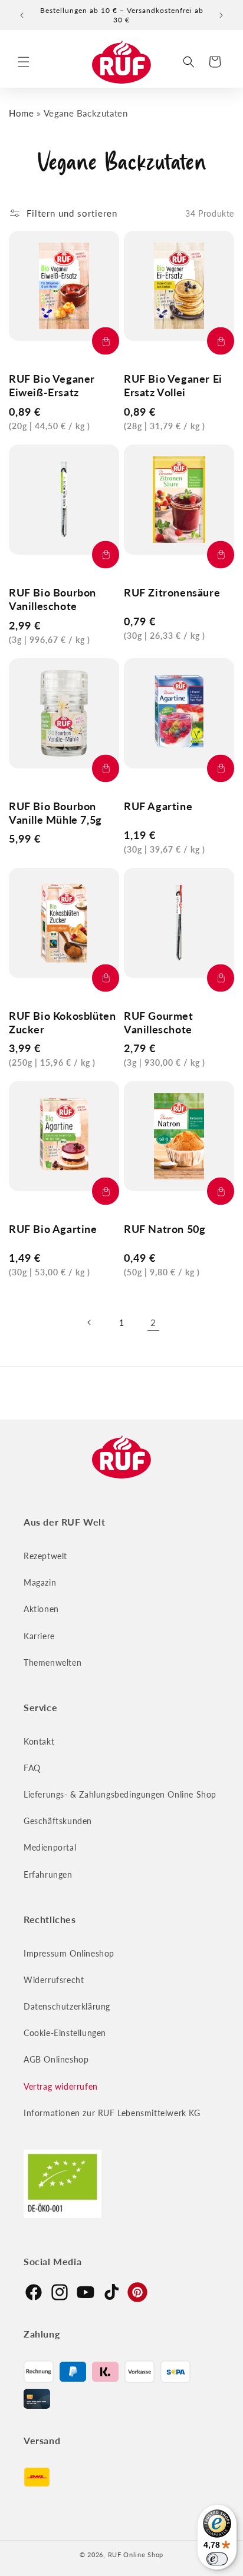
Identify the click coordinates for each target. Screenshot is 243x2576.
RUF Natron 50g (165, 1229)
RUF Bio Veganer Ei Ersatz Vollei (173, 385)
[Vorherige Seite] (90, 1322)
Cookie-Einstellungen (65, 2033)
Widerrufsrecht (54, 1980)
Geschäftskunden (58, 1821)
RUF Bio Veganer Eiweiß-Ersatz (52, 385)
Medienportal (50, 1847)
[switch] (217, 2559)
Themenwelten (52, 1662)
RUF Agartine (158, 806)
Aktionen (41, 1609)
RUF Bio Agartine (53, 1229)
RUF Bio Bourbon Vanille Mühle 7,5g (55, 813)
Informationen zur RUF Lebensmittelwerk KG (112, 2113)
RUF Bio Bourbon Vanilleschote (52, 599)
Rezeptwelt (45, 1556)
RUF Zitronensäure (172, 592)
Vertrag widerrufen (61, 2086)
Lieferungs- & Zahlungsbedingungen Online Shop (120, 1794)
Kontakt (39, 1741)
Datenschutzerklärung (67, 2006)
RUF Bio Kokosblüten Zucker (62, 1022)
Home (21, 113)
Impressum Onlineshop (69, 1953)
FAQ (32, 1768)
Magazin (40, 1582)
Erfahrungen (48, 1874)
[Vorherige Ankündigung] (22, 15)
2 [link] (153, 1322)
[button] (24, 62)
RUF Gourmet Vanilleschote (159, 1022)
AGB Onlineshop (56, 2059)
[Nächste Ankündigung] (221, 15)
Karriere (39, 1636)
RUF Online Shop (136, 2555)
